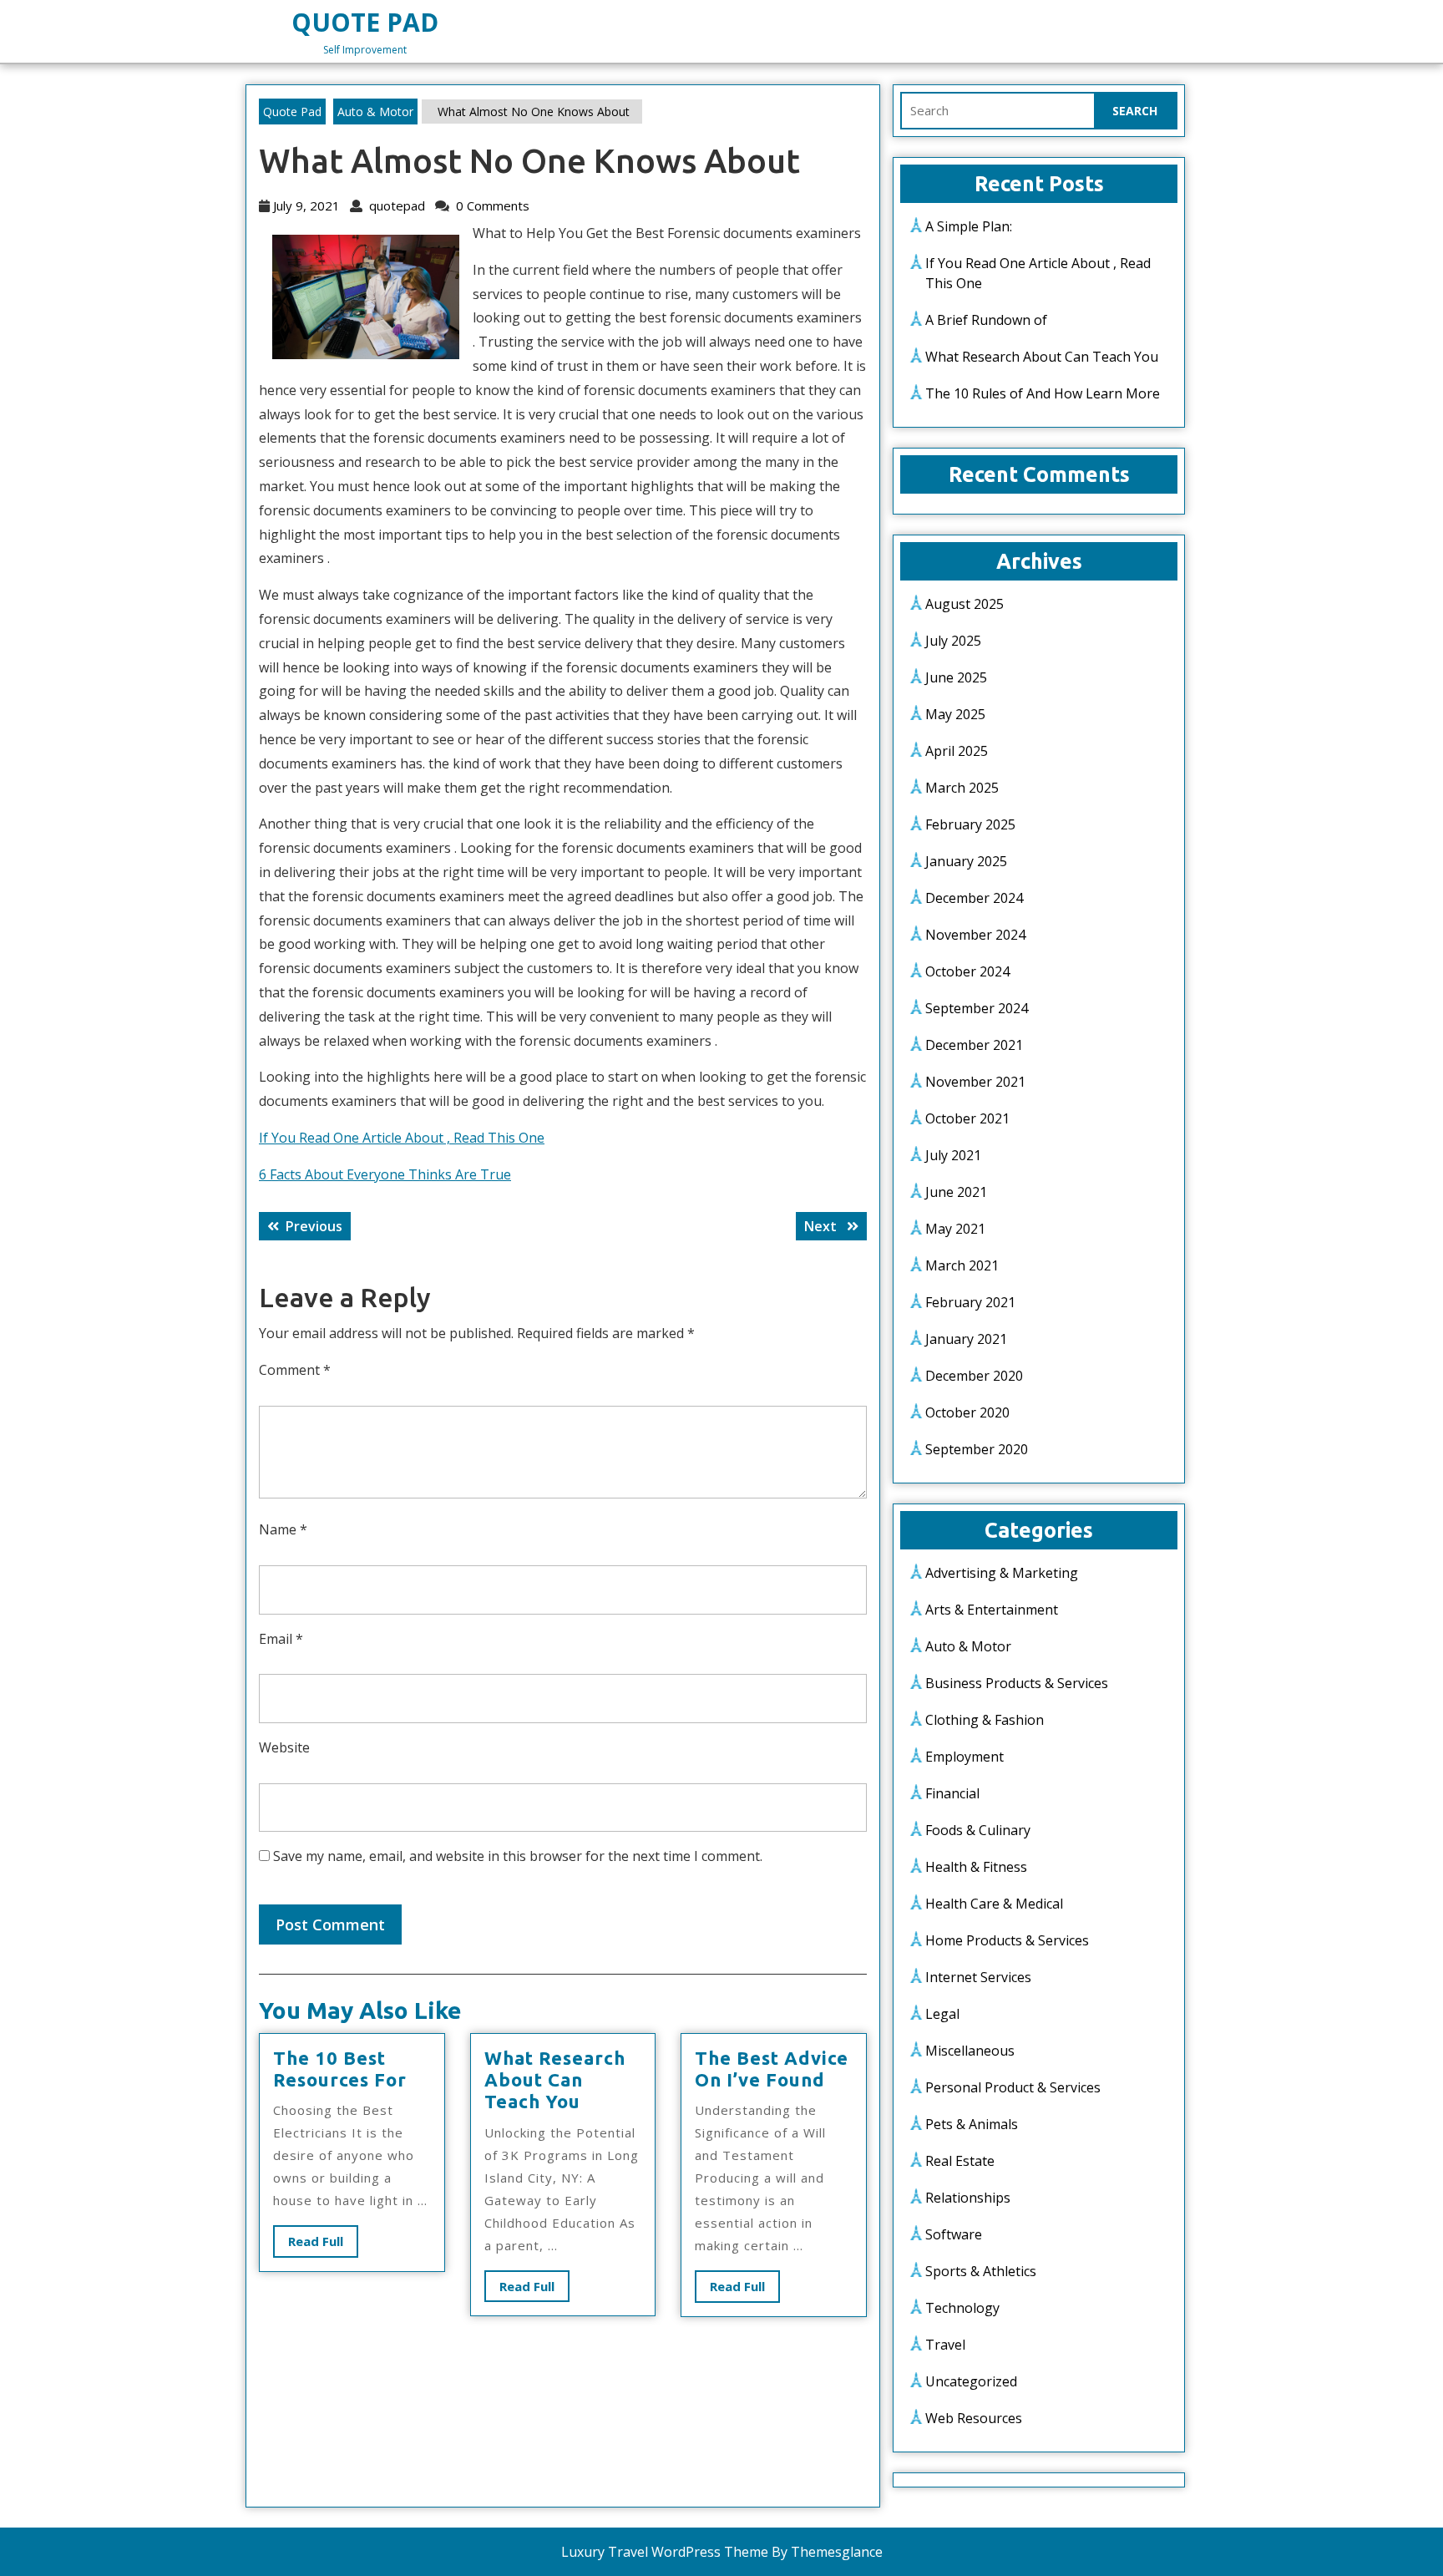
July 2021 (953, 1155)
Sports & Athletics (981, 2271)
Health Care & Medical (994, 1904)
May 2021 (955, 1229)
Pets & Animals (972, 2124)
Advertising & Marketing (1002, 1573)
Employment (965, 1757)
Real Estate (960, 2161)
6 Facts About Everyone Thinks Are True (385, 1174)
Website (284, 1747)
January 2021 (966, 1339)
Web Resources (974, 2418)
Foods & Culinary (978, 1830)
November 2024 (975, 935)
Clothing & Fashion (985, 1720)
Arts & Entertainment (992, 1610)
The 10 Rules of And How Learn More (1043, 393)
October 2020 (967, 1412)
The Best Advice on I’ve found (772, 2069)
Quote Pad (365, 22)
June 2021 (956, 1192)
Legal (942, 2014)
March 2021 (962, 1265)
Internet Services (978, 1977)
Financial (952, 1793)
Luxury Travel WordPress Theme (665, 2552)
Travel (945, 2345)
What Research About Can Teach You (555, 2080)
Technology (962, 2308)
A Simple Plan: (969, 226)
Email (281, 1639)
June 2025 (956, 677)
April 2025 (957, 751)
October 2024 (967, 971)
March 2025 (962, 788)
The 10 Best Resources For (340, 2069)
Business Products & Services (1017, 1683)
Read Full (323, 2245)
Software (954, 2234)
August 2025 (965, 604)
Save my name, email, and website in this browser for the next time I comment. (518, 1856)
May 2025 (955, 714)
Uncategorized (971, 2381)
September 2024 (977, 1008)
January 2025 (966, 861)
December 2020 (974, 1376)
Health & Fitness (976, 1867)
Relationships (968, 2198)
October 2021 (967, 1118)
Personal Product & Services (1013, 2087)
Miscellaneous (970, 2051)
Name (283, 1529)
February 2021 (970, 1302)
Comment (295, 1370)
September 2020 (977, 1449)
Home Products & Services (1007, 1940)
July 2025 (953, 641)
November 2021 (975, 1082)
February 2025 (970, 824)
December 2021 (974, 1045)
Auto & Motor (375, 112)
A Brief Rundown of (986, 320)
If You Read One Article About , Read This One (402, 1138)
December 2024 (974, 898)
